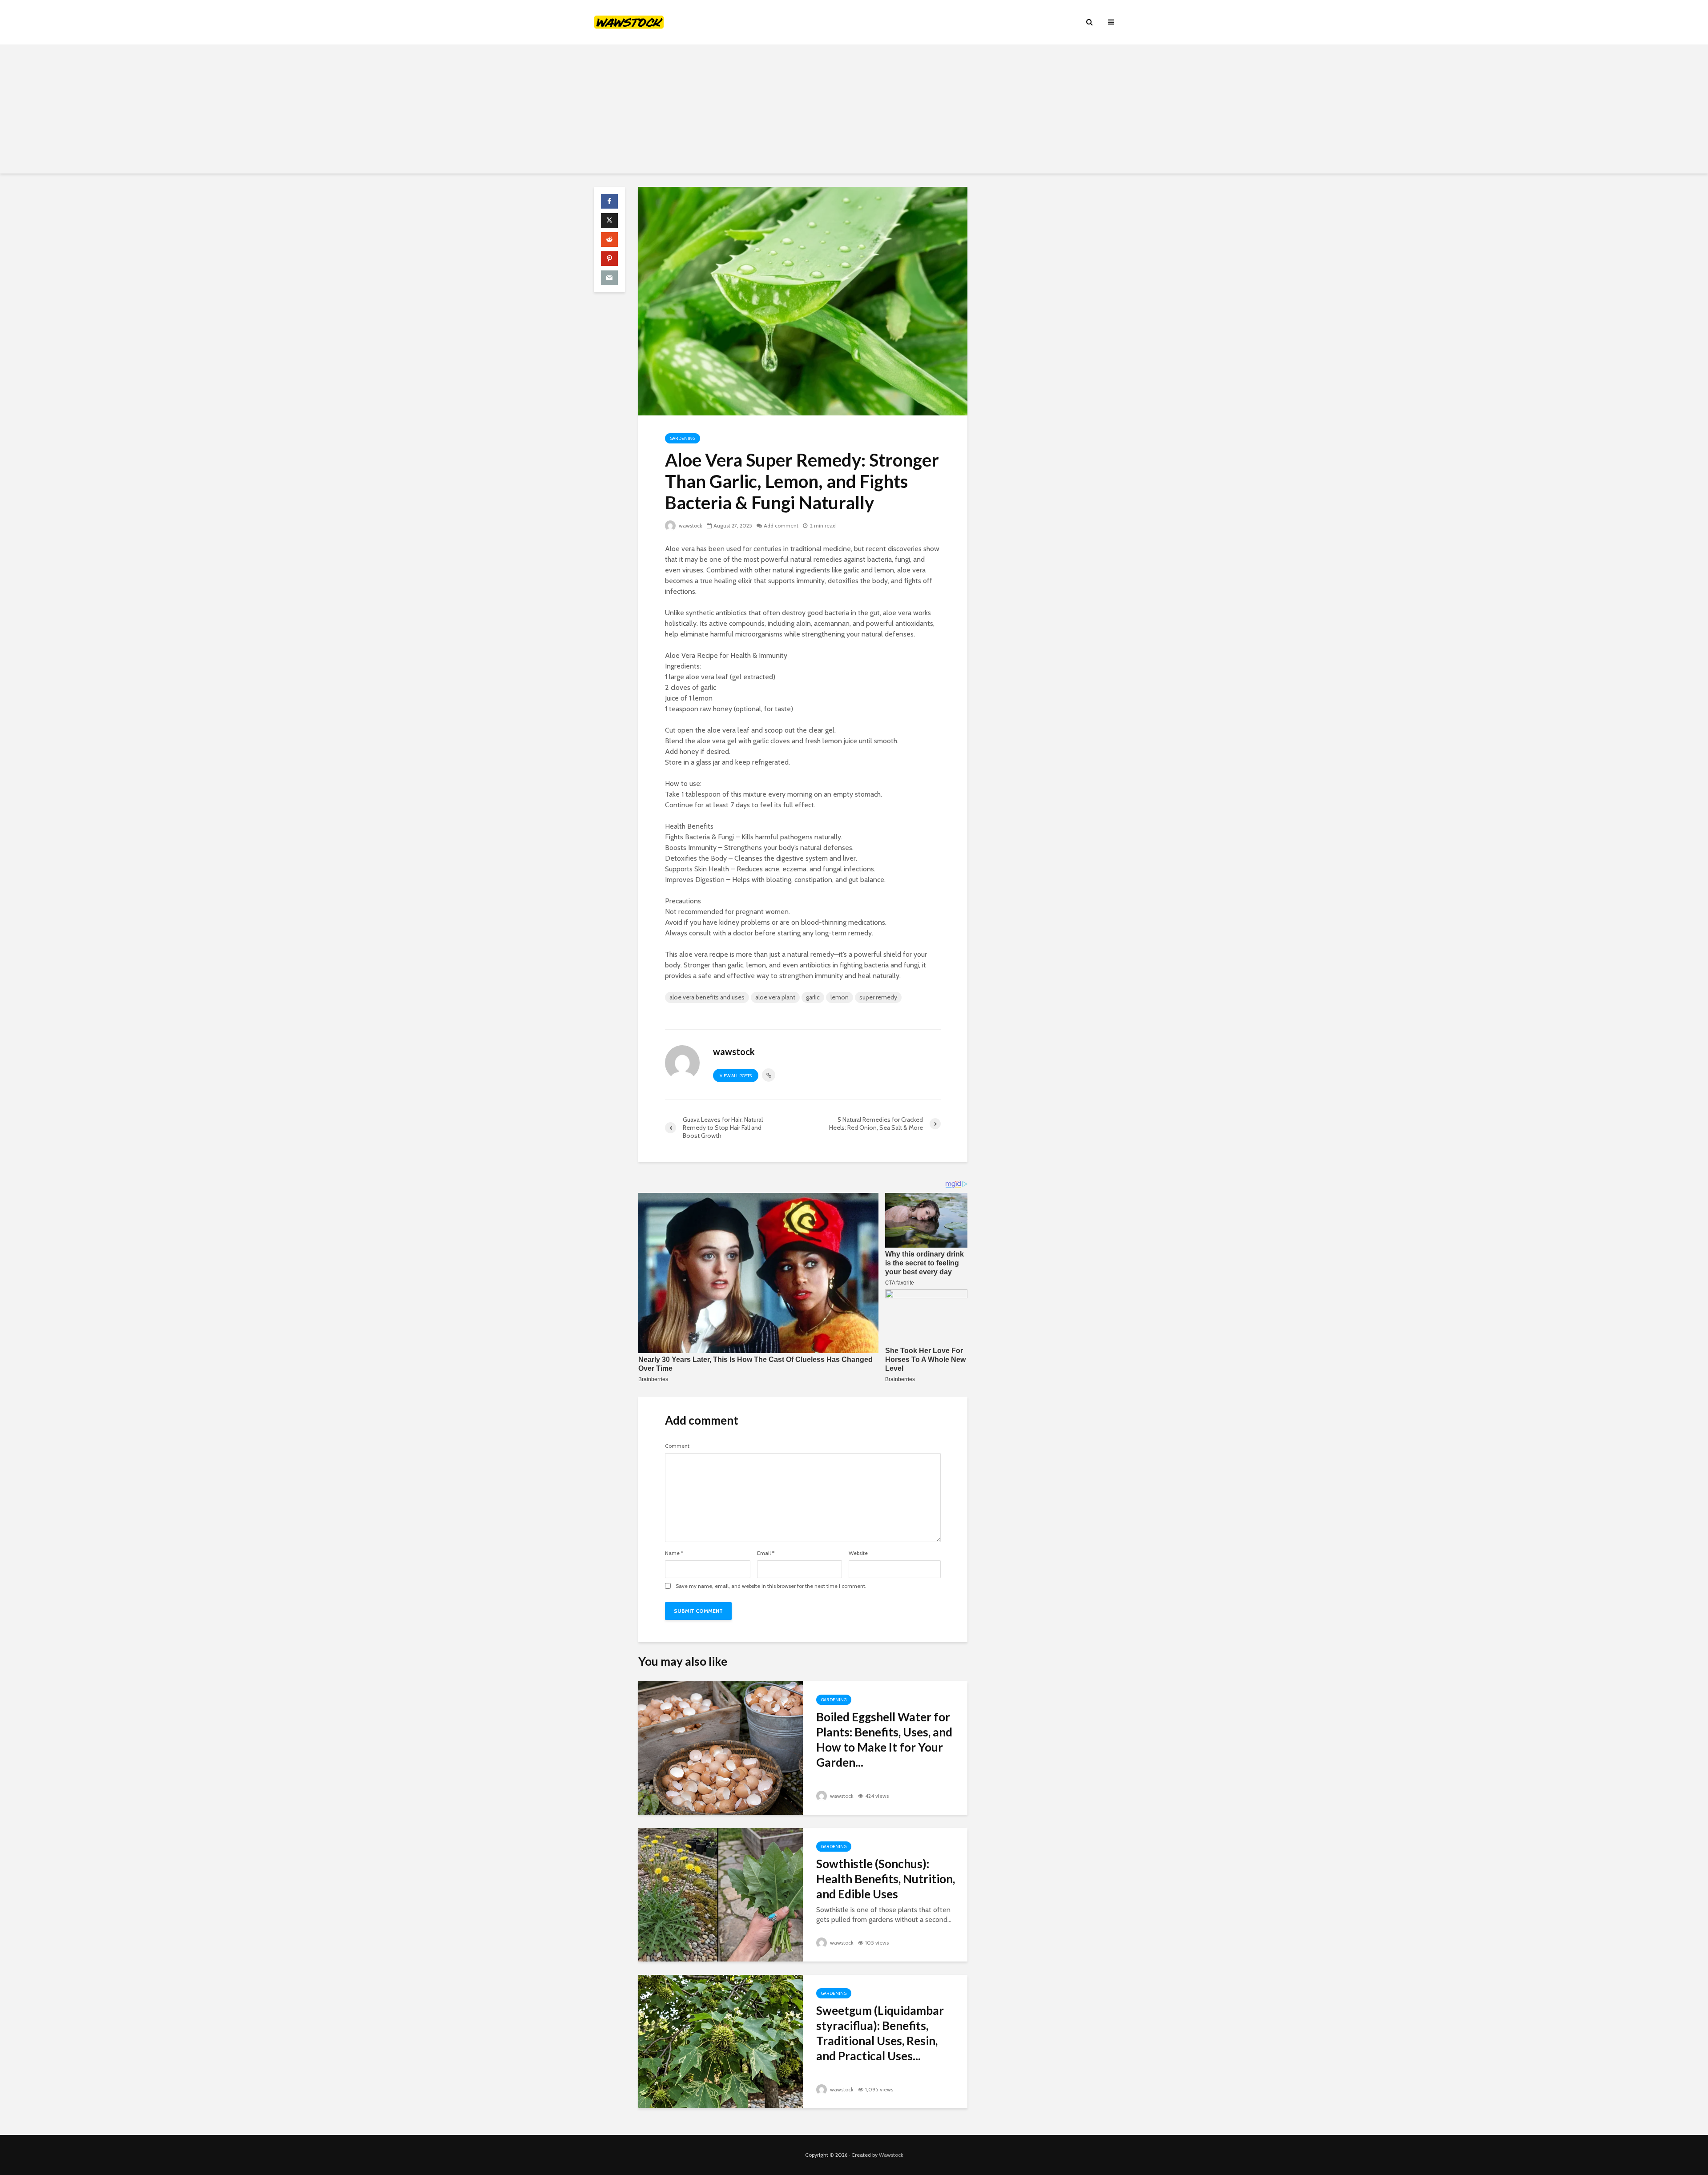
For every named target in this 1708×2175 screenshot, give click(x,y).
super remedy (878, 997)
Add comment (781, 526)
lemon (840, 997)
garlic (813, 997)
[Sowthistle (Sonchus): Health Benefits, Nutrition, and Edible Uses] (721, 1894)
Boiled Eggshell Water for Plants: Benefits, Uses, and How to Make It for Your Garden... (884, 1740)
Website (858, 1553)
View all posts (736, 1076)
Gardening (683, 438)
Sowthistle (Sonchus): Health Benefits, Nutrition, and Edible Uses (886, 1879)
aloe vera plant (775, 997)
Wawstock (891, 2155)
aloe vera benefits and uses (707, 997)
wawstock (690, 526)
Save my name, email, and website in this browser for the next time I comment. (771, 1586)
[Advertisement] (854, 111)
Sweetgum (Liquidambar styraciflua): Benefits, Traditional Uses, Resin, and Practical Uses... (880, 2033)
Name (674, 1553)
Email (766, 1553)
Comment (677, 1446)
